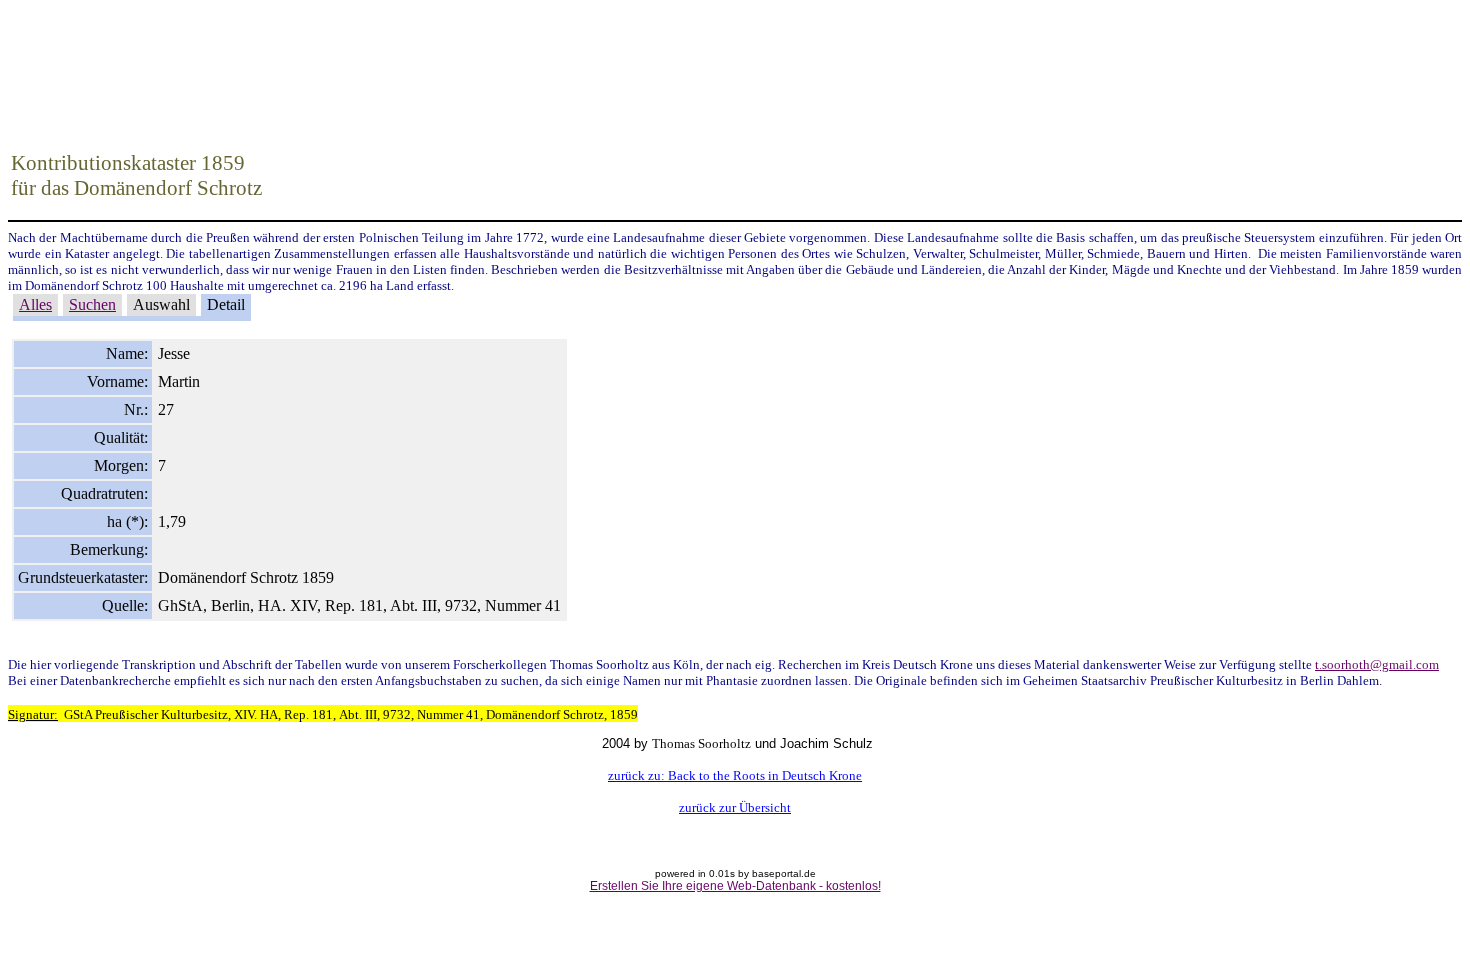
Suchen (92, 304)
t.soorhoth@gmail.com (1377, 664)
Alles (35, 304)
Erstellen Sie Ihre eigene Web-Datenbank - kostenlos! (735, 886)
